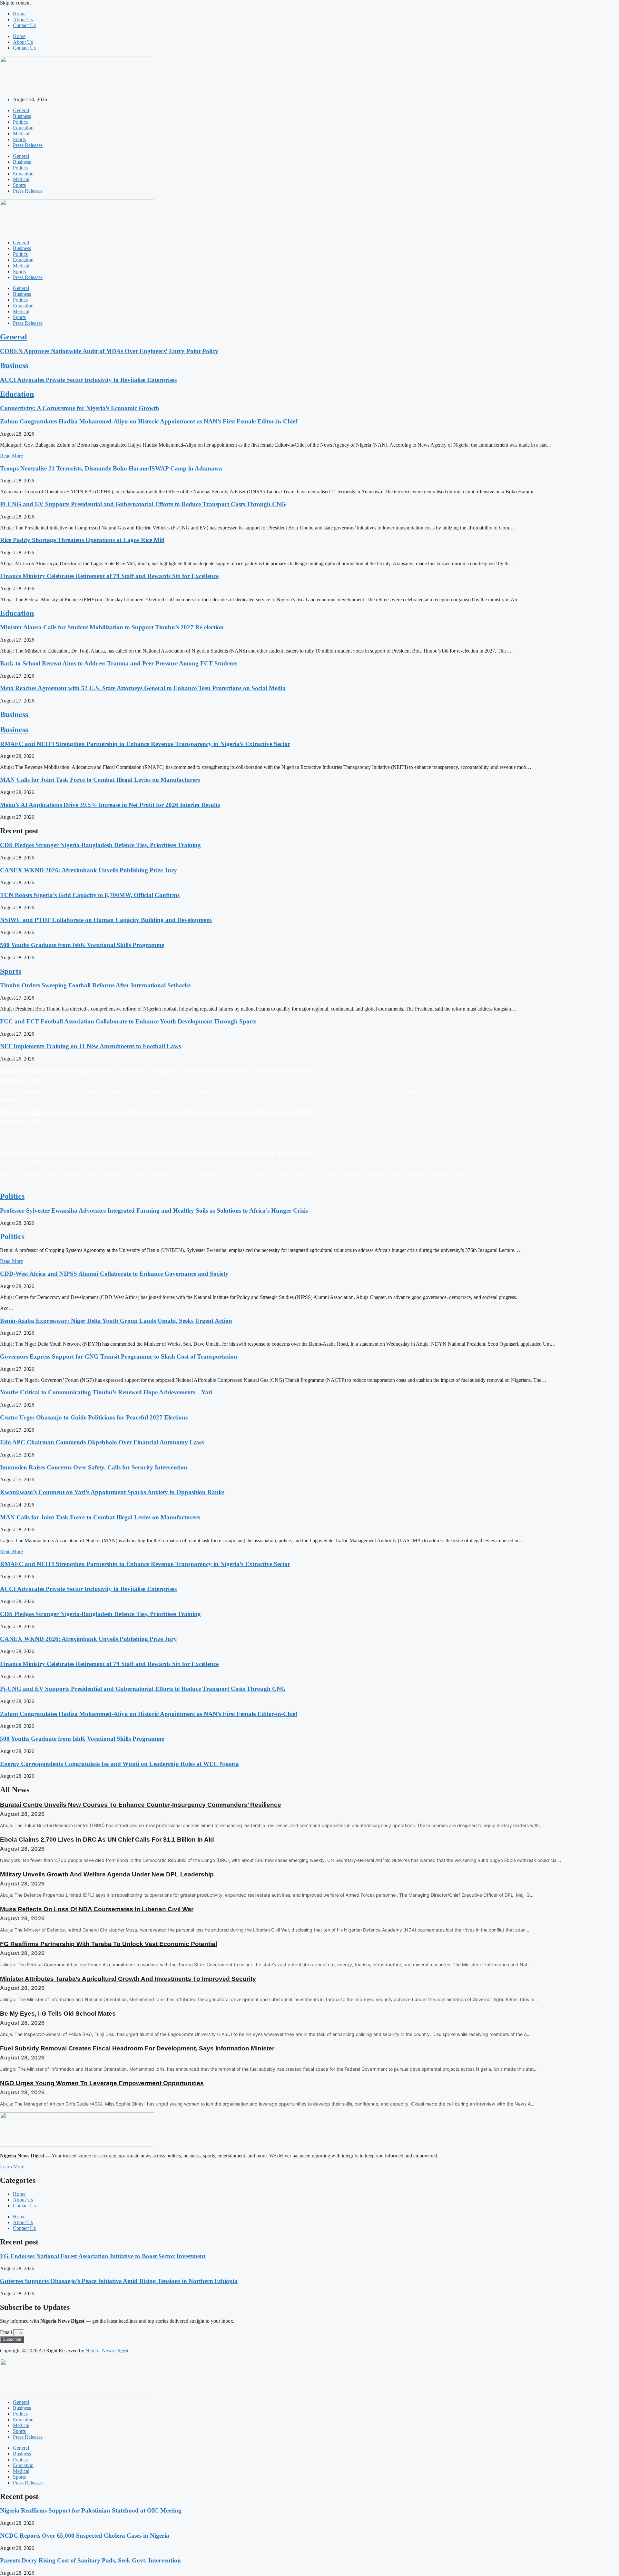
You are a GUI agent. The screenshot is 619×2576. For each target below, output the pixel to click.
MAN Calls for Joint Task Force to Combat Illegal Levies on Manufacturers (100, 780)
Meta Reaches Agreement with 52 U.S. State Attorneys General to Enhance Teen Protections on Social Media (143, 688)
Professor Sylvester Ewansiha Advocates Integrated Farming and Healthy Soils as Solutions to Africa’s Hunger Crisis (154, 1211)
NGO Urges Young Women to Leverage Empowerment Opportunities (102, 2083)
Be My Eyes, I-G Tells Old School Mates (58, 2014)
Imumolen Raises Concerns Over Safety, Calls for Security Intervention (94, 1467)
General (21, 110)
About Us (23, 19)
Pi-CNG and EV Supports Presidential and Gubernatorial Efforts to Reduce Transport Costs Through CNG (143, 504)
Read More (11, 456)
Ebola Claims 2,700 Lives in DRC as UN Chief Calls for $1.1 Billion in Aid (107, 1840)
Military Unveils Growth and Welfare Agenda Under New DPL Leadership (107, 1874)
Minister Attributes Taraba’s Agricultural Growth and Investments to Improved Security (128, 1979)
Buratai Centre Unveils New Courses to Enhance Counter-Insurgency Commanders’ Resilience (141, 1805)
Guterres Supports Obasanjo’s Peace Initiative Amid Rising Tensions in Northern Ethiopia (119, 2281)
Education (23, 128)
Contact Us (24, 25)
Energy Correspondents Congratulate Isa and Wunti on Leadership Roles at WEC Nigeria (119, 1764)
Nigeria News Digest (107, 2351)
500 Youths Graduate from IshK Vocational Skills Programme (82, 945)
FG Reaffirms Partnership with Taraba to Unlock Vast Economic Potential (108, 1944)
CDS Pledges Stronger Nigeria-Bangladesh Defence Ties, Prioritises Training (100, 845)
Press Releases (28, 145)
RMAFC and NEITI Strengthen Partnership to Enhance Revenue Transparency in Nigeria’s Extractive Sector (145, 744)
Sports (19, 139)
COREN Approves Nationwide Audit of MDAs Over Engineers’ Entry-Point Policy (109, 351)
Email (7, 2332)
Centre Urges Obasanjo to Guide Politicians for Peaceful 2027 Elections (94, 1417)
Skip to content (15, 3)
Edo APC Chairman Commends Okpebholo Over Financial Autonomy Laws (102, 1442)
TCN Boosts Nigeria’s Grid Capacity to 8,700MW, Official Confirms (90, 895)
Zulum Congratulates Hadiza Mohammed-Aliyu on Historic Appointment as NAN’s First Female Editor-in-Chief (149, 421)
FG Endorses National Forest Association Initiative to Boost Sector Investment (103, 2256)
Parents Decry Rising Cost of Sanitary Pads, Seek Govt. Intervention (90, 2560)
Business (22, 116)
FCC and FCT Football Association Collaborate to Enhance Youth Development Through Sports (128, 1021)
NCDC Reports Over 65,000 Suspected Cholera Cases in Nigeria (85, 2536)
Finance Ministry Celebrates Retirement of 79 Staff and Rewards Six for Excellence (109, 576)
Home (19, 14)
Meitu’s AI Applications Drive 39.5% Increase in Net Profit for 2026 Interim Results (110, 805)
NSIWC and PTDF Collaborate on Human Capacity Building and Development (106, 920)
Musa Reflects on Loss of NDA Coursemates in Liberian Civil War (97, 1909)
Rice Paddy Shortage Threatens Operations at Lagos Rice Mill (82, 540)
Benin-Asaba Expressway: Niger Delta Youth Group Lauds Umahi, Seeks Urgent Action (116, 1321)
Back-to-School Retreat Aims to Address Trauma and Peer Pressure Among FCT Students (119, 663)
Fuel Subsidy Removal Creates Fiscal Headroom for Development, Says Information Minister (137, 2048)
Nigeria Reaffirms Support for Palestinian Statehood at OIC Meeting (91, 2510)
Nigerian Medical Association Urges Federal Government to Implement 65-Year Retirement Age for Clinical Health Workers (158, 1071)
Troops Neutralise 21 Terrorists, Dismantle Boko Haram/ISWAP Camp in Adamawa (111, 468)
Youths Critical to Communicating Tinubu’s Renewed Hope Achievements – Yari (106, 1392)
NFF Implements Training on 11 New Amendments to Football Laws (90, 1046)
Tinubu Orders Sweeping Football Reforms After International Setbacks (95, 985)
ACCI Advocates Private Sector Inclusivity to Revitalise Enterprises (88, 380)
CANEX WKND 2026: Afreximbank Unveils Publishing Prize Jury (88, 870)
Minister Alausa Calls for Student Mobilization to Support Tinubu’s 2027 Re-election (112, 627)
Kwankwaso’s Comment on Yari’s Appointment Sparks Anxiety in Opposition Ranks (112, 1492)
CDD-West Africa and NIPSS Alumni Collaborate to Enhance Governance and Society (114, 1274)
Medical (21, 134)
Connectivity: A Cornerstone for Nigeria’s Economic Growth (80, 408)
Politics (20, 122)
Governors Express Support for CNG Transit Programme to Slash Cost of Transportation (119, 1356)
